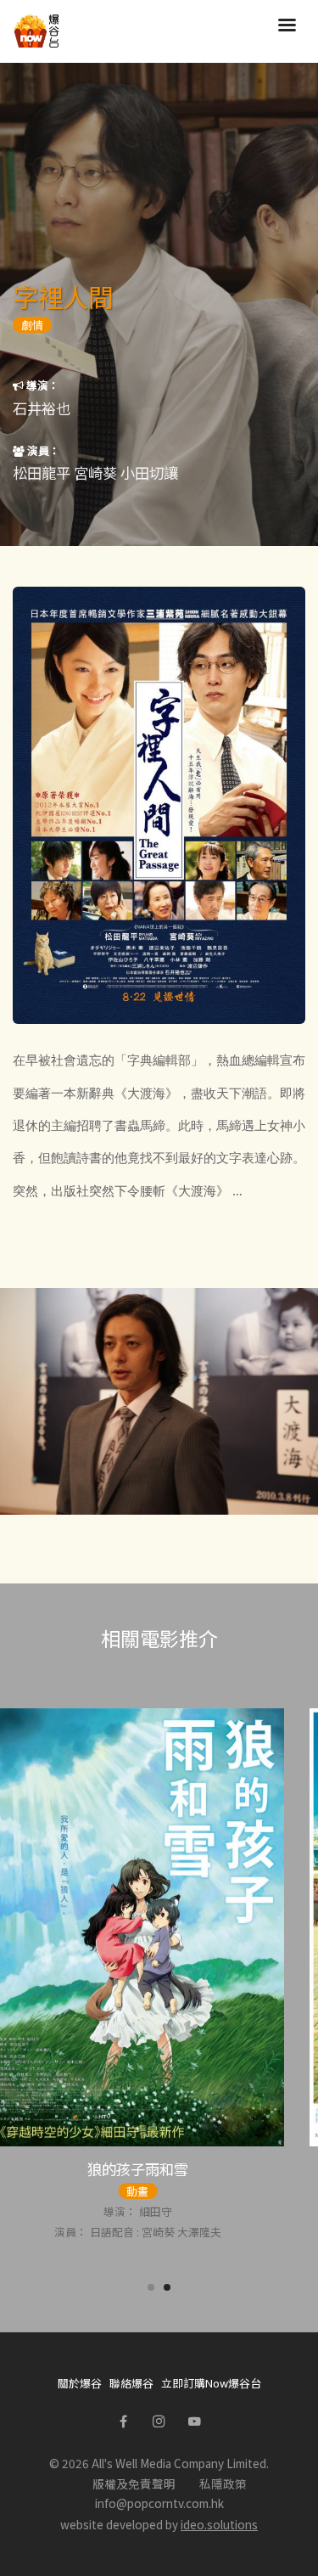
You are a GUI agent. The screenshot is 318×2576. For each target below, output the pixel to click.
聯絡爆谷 (131, 2383)
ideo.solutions (219, 2524)
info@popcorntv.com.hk (159, 2503)
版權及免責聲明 (134, 2483)
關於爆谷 (80, 2383)
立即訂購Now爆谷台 (211, 2383)
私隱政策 (223, 2483)
